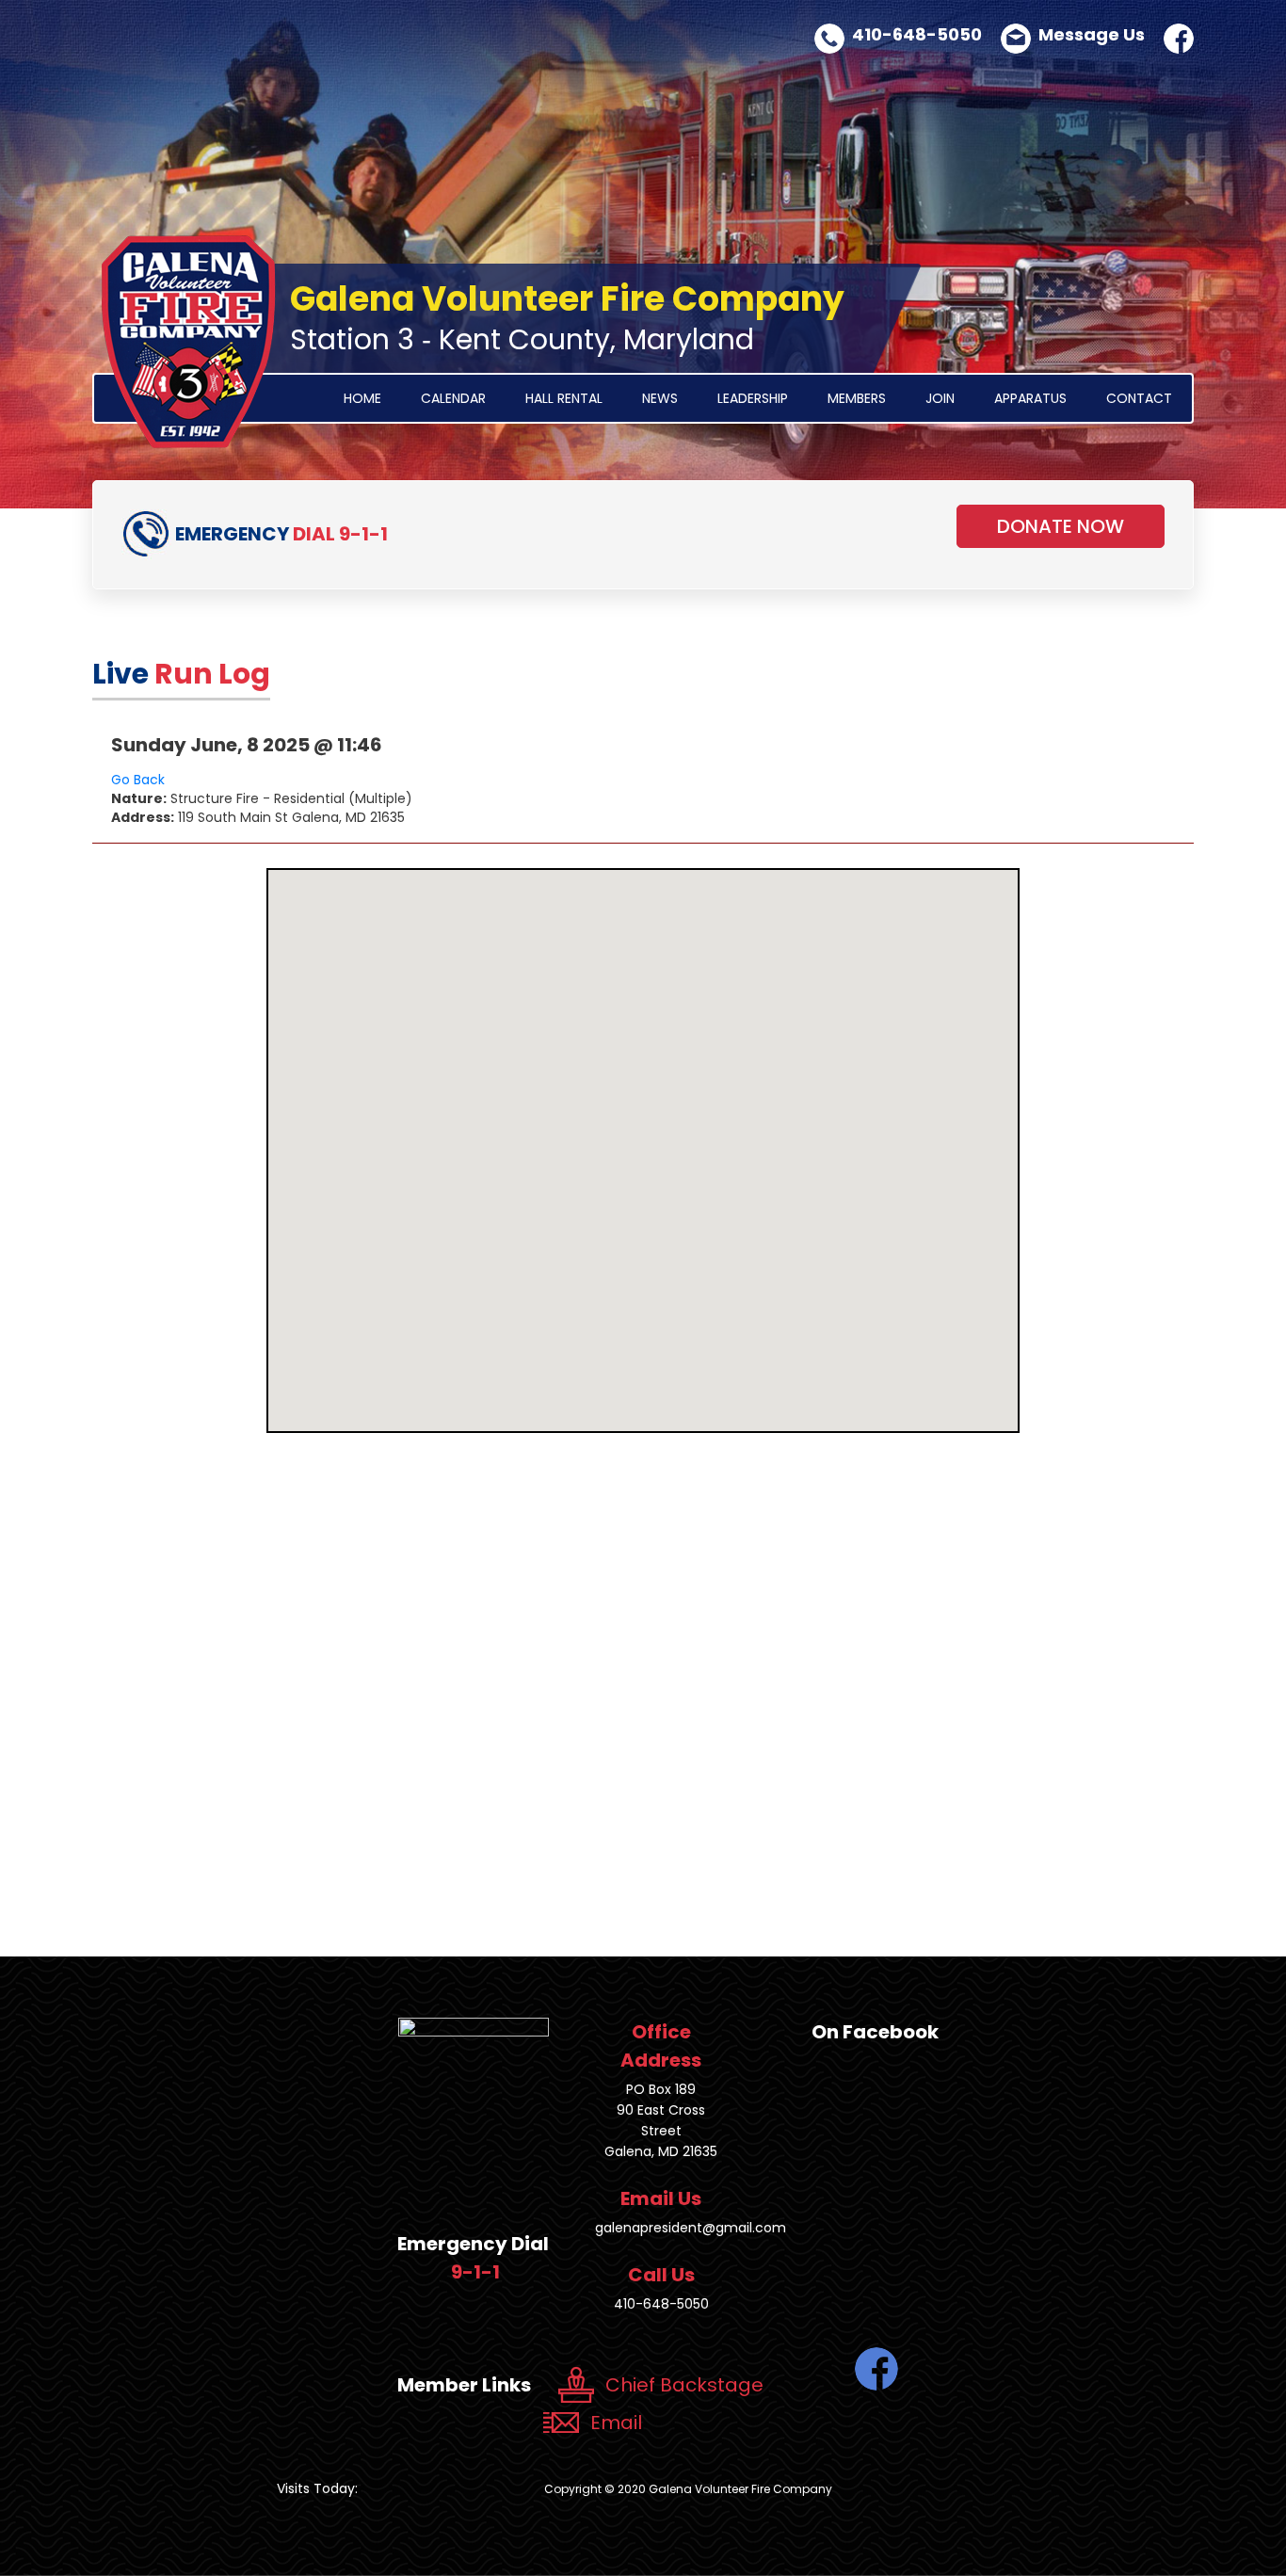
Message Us (1092, 34)
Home (362, 398)
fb (1179, 39)
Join (940, 398)
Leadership (753, 398)
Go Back (138, 780)
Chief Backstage (684, 2385)
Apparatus (1030, 398)
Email (616, 2423)
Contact (1139, 398)
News (660, 398)
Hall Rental (564, 398)
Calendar (453, 398)
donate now (1061, 526)
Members (857, 398)
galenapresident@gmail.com (691, 2228)
